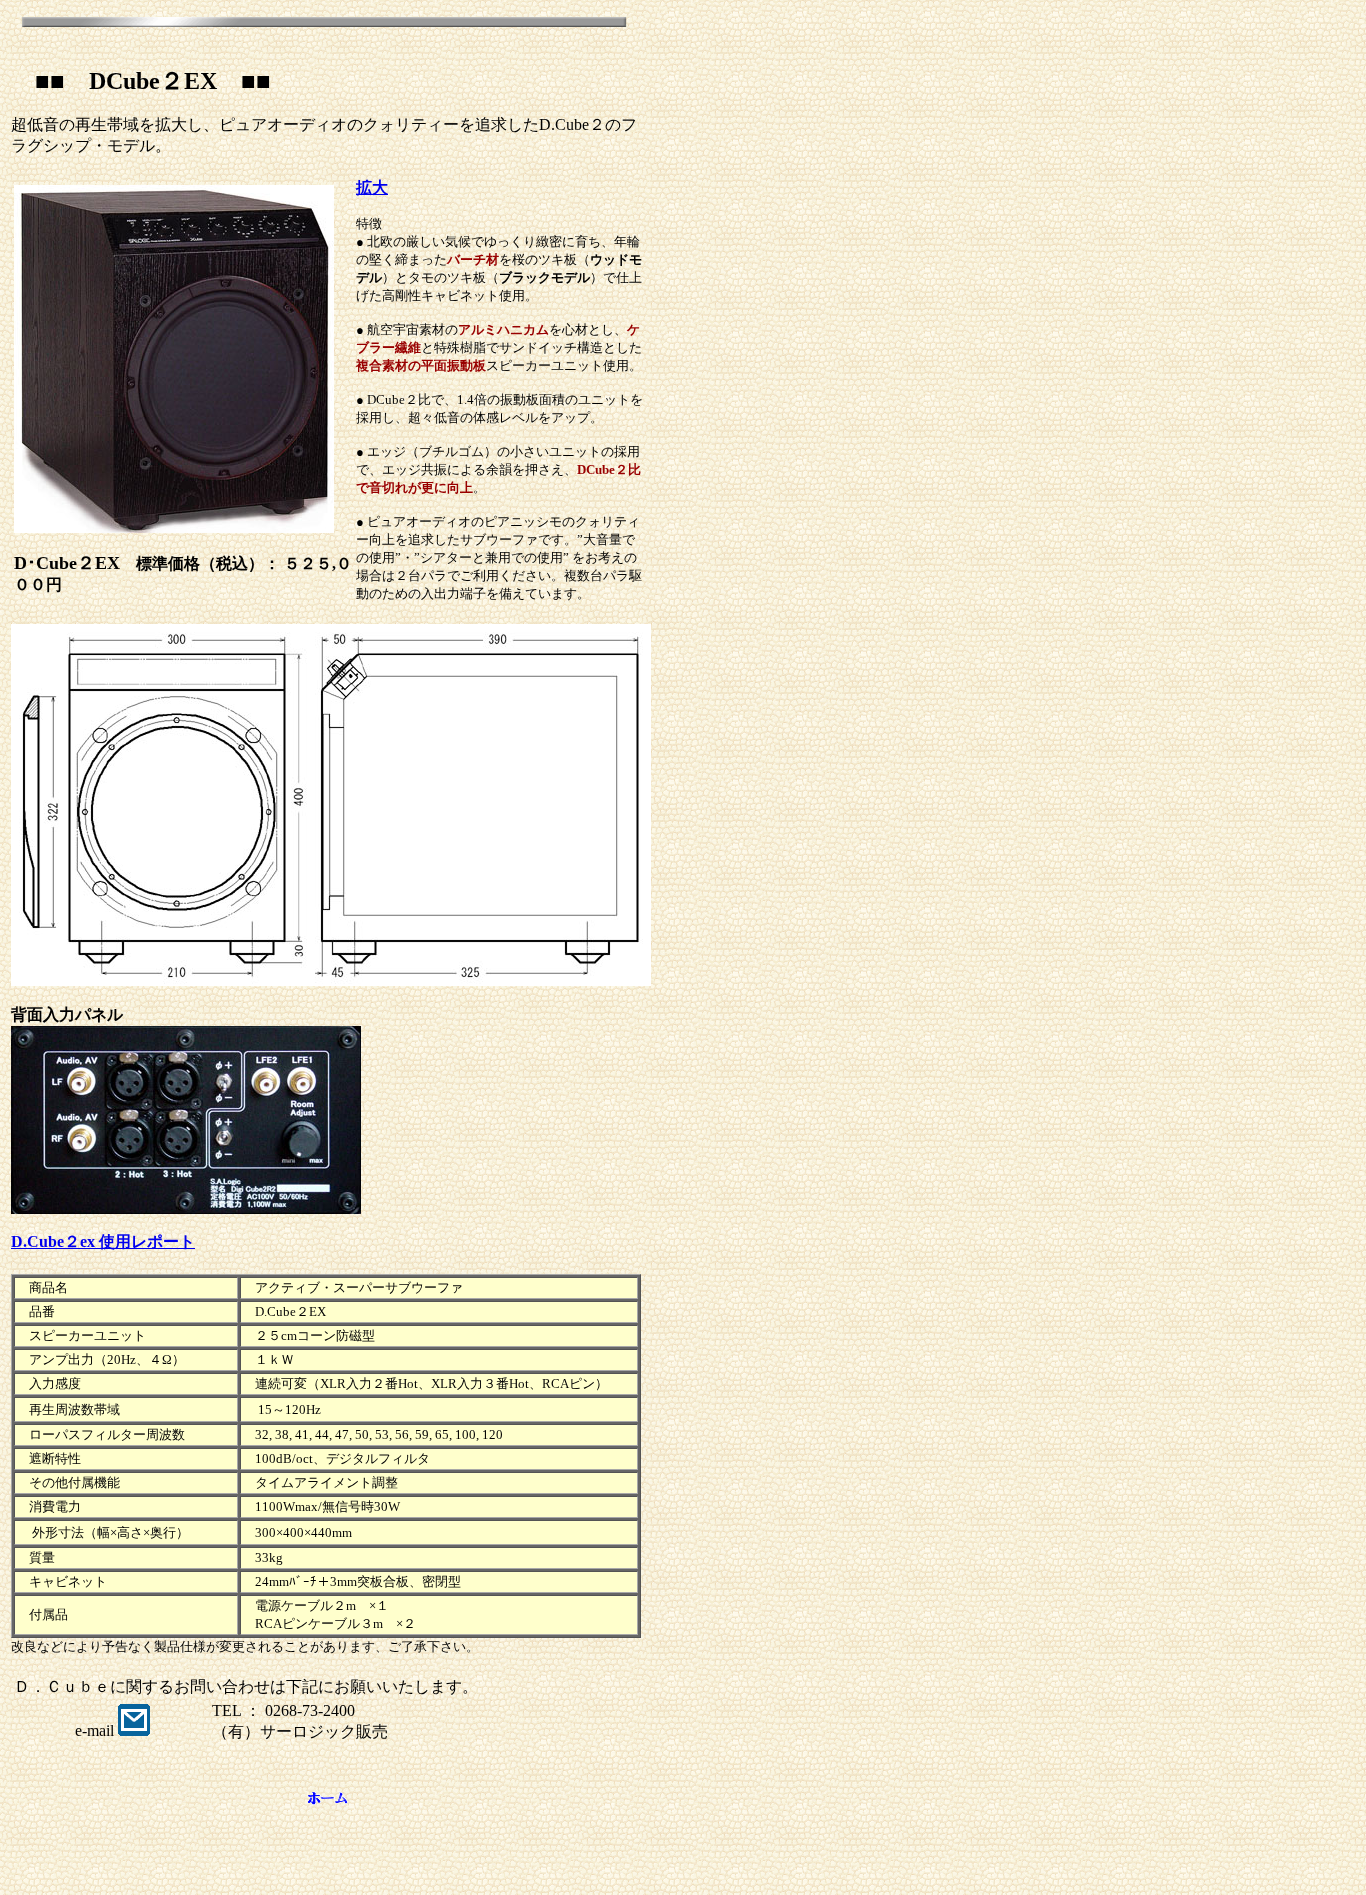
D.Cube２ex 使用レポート (103, 1241)
